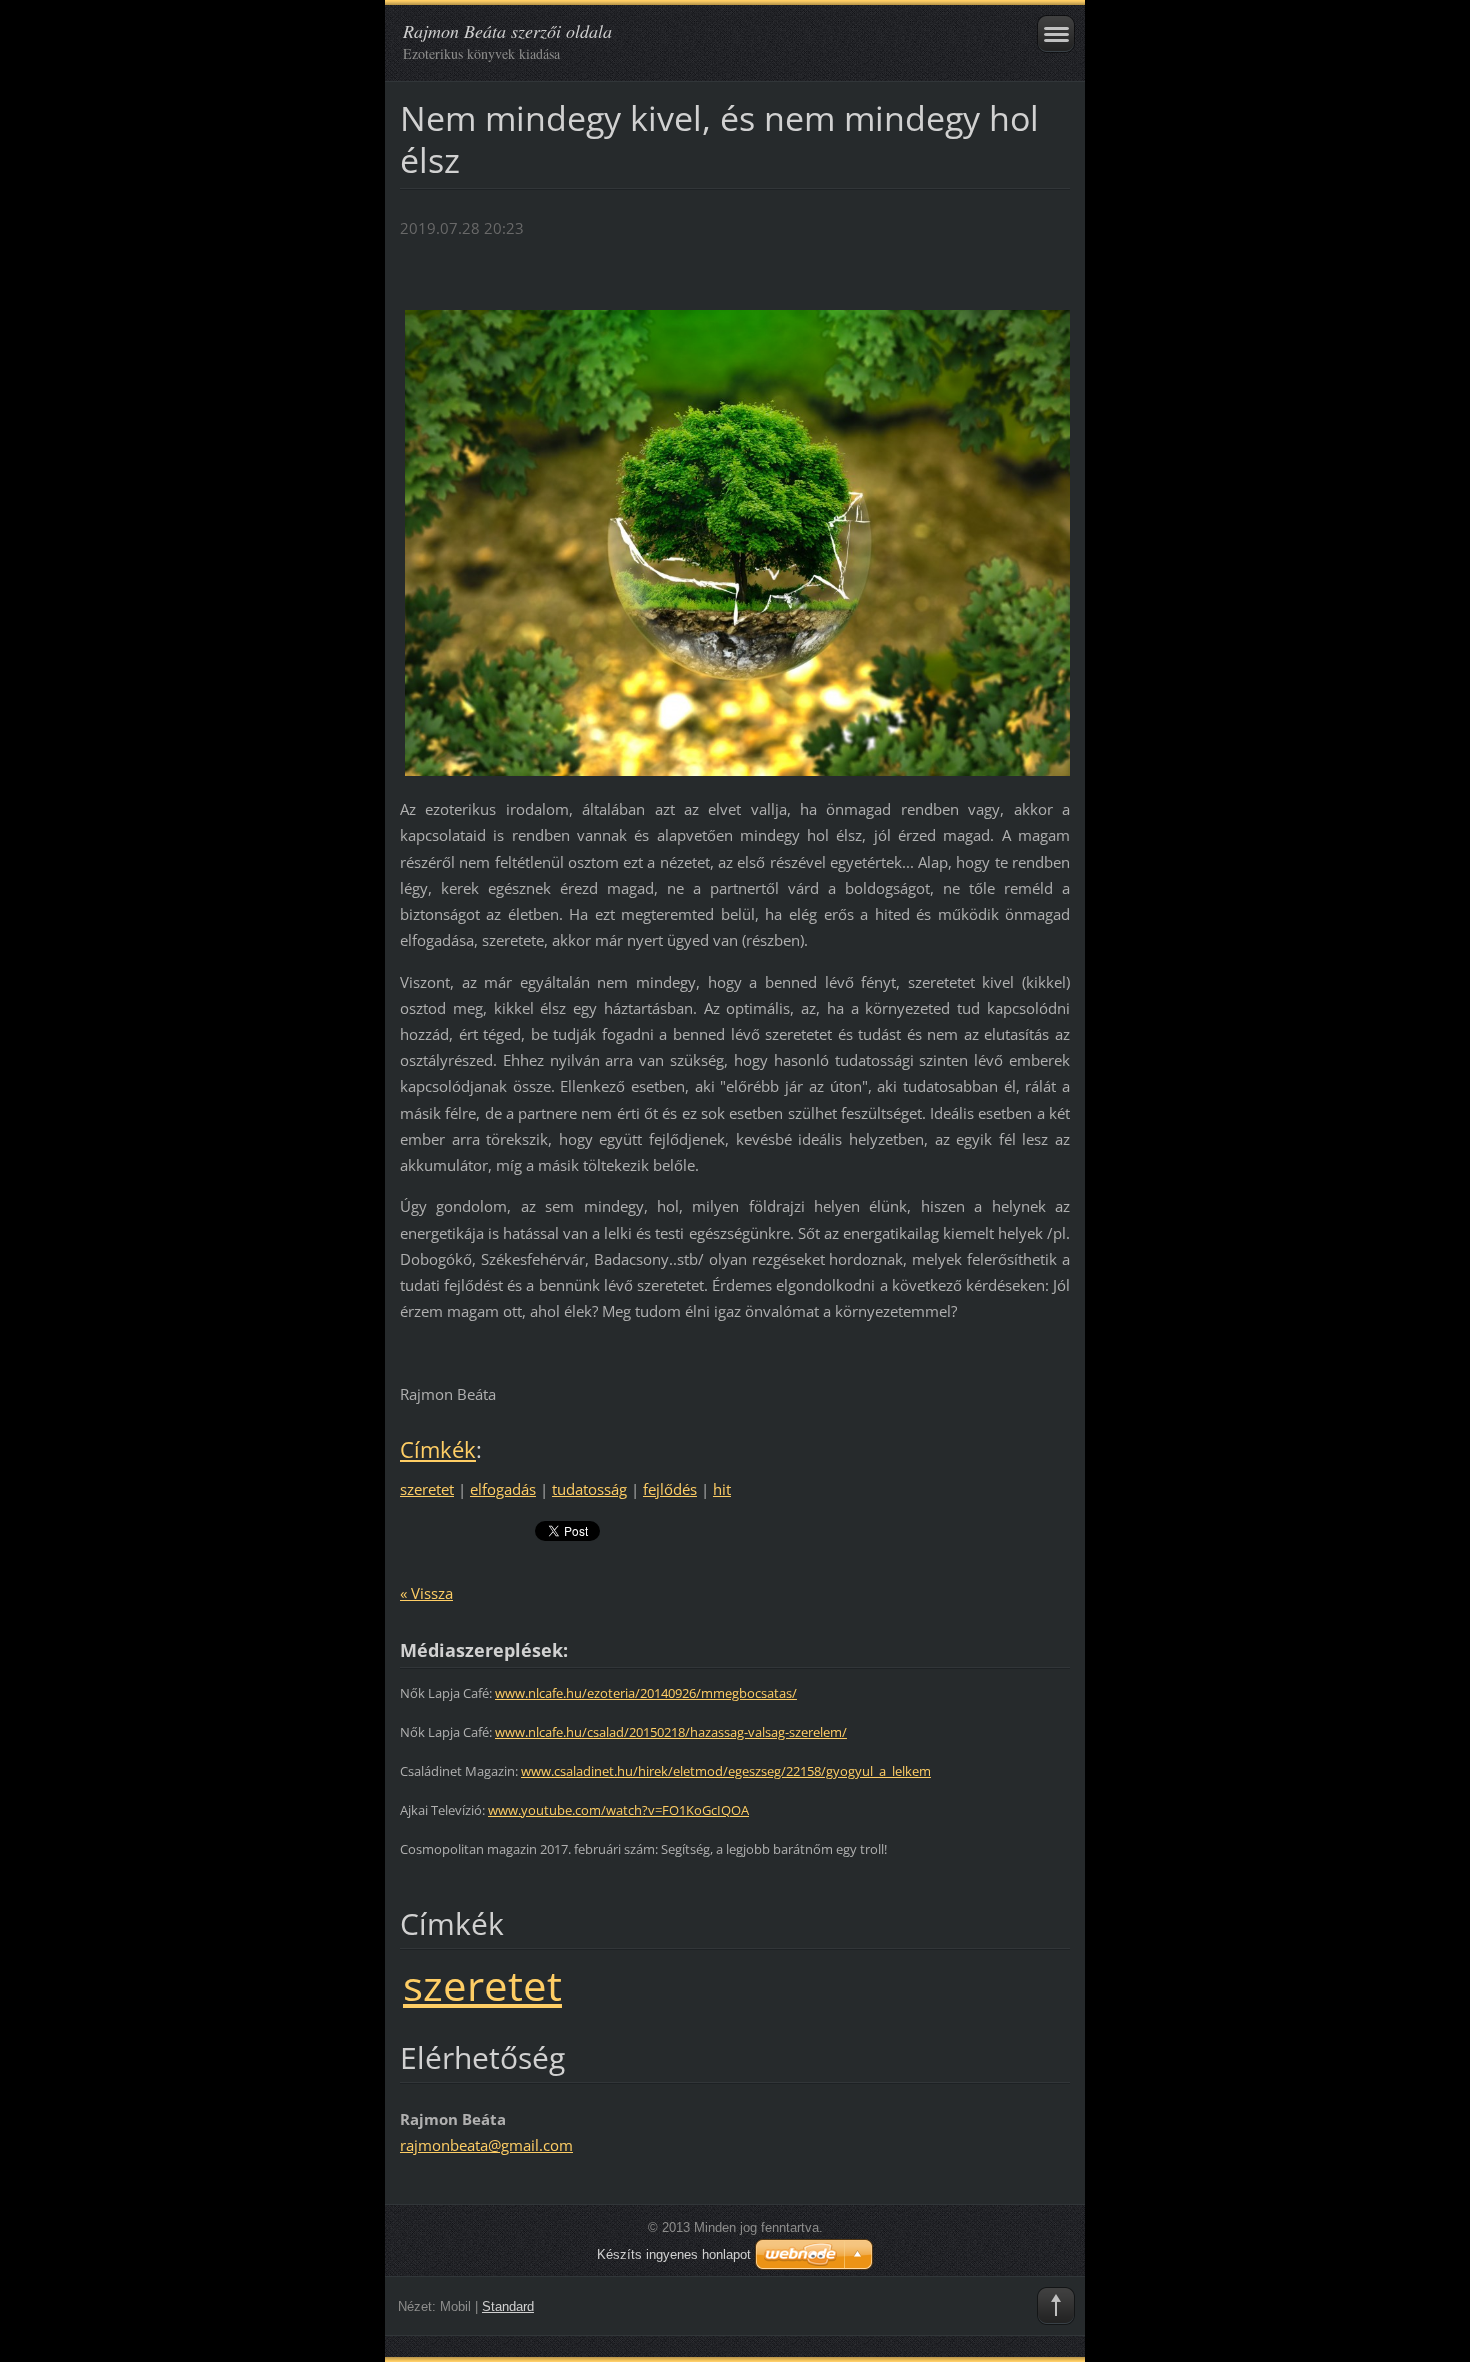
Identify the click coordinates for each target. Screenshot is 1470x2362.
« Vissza (426, 1593)
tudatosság (589, 1489)
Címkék (438, 1449)
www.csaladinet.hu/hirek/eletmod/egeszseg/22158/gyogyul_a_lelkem (726, 1771)
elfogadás (503, 1489)
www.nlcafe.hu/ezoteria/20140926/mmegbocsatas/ (646, 1693)
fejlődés (670, 1489)
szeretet (427, 1489)
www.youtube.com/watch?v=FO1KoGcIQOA (618, 1810)
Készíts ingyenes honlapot (674, 2254)
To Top (1056, 2306)
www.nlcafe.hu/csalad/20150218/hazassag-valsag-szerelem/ (671, 1732)
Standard (508, 2306)
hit (722, 1489)
